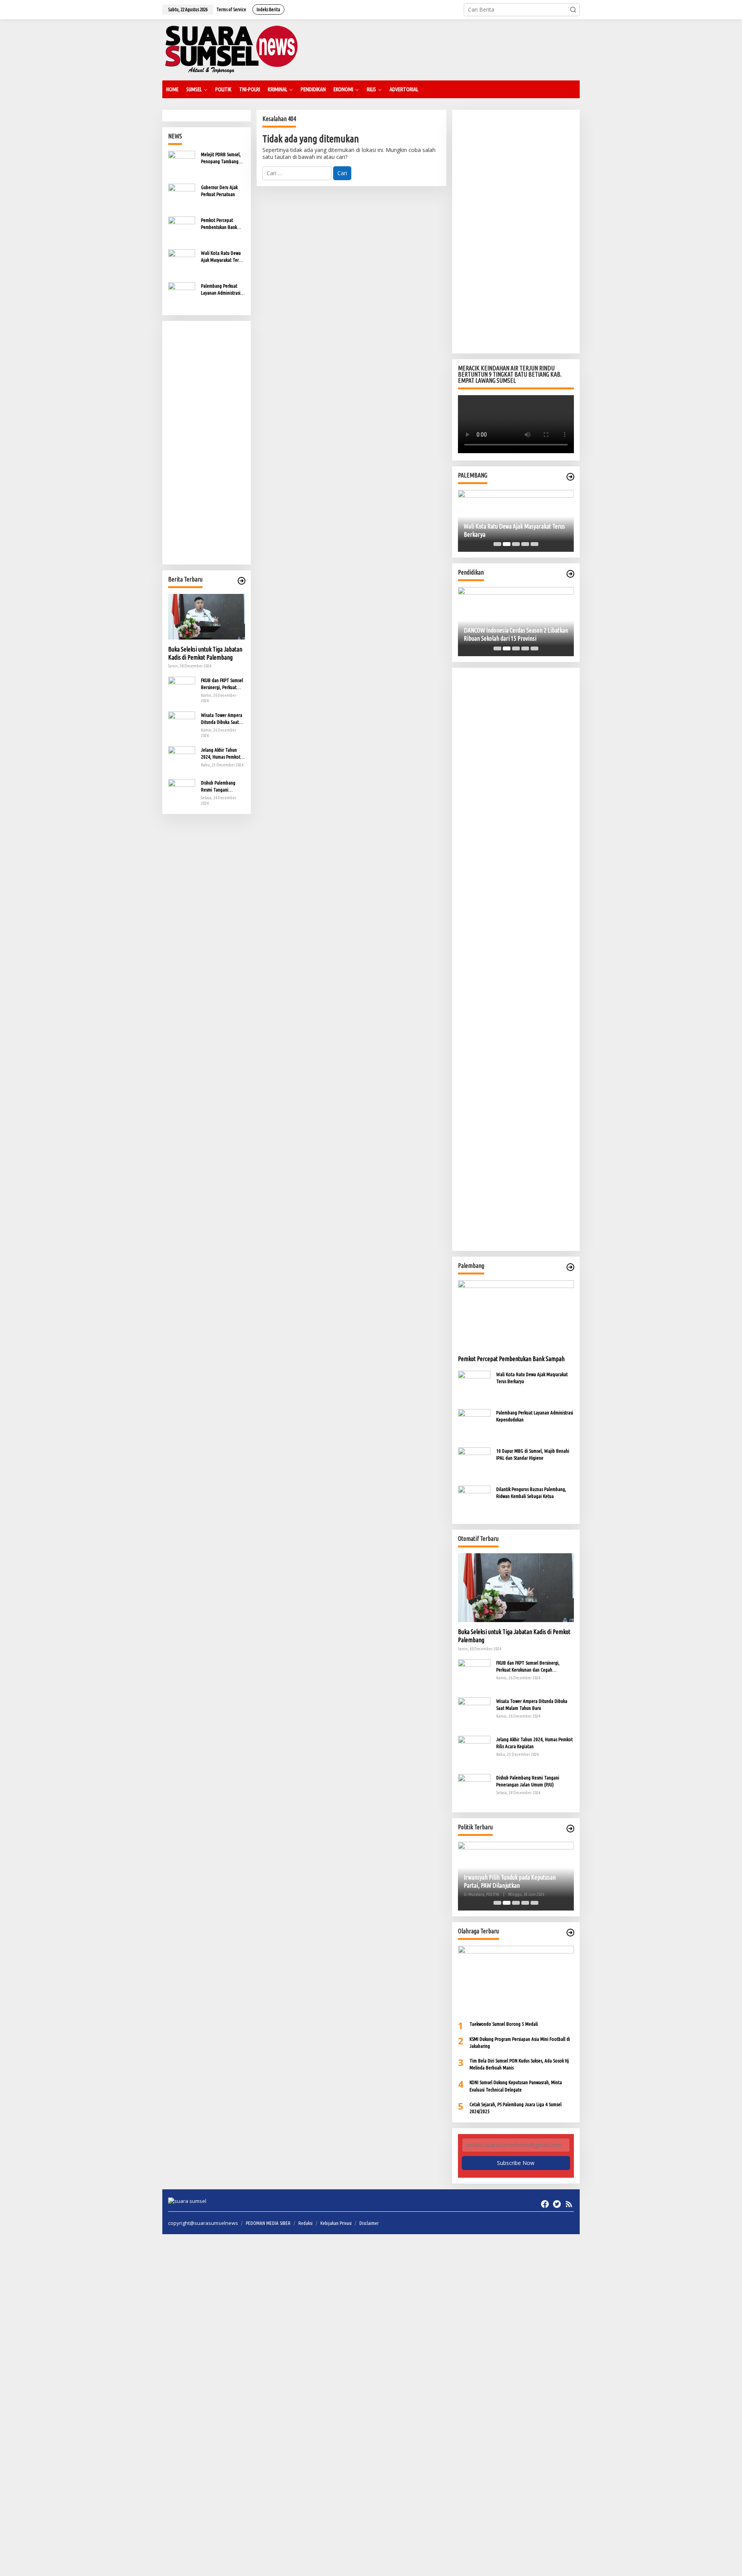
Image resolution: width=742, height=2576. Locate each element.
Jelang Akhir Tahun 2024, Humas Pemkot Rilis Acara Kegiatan (221, 754)
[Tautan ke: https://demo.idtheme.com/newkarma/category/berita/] (242, 581)
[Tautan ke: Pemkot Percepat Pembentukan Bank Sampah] (182, 229)
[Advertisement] (207, 443)
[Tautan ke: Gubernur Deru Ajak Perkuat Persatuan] (182, 197)
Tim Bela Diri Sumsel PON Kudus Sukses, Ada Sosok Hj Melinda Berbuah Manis (519, 2064)
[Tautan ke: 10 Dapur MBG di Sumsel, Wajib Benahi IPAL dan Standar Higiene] (474, 1463)
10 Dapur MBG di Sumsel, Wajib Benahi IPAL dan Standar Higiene (533, 1454)
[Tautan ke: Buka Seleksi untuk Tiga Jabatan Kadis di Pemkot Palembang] (207, 617)
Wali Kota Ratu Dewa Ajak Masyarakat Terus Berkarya (222, 257)
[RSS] (569, 2204)
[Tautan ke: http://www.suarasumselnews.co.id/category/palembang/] (570, 477)
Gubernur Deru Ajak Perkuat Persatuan (219, 191)
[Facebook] (545, 2204)
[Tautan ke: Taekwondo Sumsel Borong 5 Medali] (516, 1980)
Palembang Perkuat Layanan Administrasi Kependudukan (221, 290)
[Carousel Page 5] (534, 544)
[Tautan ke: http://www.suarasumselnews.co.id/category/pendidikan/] (570, 574)
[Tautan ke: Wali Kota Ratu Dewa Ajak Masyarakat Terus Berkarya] (182, 262)
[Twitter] (557, 2204)
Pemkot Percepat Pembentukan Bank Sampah (219, 224)
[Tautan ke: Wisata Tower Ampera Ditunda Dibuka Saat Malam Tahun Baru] (182, 724)
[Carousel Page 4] (525, 544)
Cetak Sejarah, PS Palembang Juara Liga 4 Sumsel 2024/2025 (516, 2108)
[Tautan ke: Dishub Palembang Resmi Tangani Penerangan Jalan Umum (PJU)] (182, 792)
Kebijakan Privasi (336, 2223)
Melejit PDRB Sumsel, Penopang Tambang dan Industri (221, 158)
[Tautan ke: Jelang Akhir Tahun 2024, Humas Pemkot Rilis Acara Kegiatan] (182, 759)
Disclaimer (369, 2223)
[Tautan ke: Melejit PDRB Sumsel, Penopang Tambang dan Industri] (182, 164)
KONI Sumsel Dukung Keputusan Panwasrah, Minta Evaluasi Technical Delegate (516, 2086)
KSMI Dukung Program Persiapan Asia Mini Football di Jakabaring (520, 2042)
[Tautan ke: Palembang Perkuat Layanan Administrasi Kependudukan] (182, 295)
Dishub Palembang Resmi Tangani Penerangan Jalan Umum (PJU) (218, 786)
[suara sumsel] (231, 49)
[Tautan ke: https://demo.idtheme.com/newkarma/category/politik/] (570, 1829)
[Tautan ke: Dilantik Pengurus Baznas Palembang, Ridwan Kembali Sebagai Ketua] (474, 1501)
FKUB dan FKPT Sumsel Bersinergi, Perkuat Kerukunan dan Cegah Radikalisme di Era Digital (222, 684)
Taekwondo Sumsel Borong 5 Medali (504, 2024)
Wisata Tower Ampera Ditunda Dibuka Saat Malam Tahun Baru (222, 719)
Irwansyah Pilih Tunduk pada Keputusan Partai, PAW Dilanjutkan (455, 1881)
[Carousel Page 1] (497, 544)
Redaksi (305, 2223)
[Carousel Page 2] (507, 544)
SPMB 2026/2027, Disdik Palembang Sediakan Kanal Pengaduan (554, 634)
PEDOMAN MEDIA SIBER (268, 2223)
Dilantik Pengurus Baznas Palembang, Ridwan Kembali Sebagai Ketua (531, 1493)
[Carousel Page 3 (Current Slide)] (516, 544)
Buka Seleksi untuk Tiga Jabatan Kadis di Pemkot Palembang (205, 653)
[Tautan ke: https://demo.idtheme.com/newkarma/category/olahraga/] (570, 1933)
